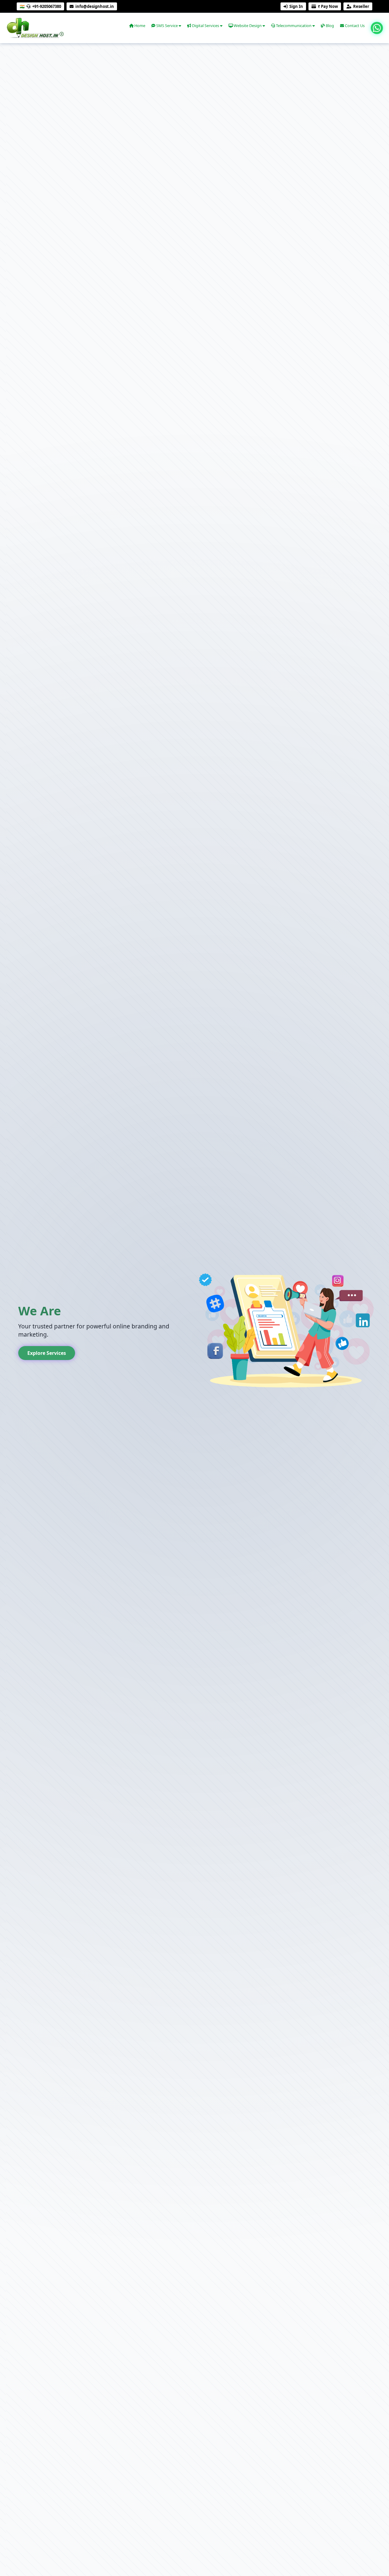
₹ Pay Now (328, 6)
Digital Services (206, 26)
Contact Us (354, 26)
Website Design (248, 26)
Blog (329, 26)
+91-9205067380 (47, 6)
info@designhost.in (95, 6)
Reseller (361, 6)
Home (139, 26)
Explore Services (47, 1353)
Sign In (296, 6)
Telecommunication (294, 26)
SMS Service (167, 26)
